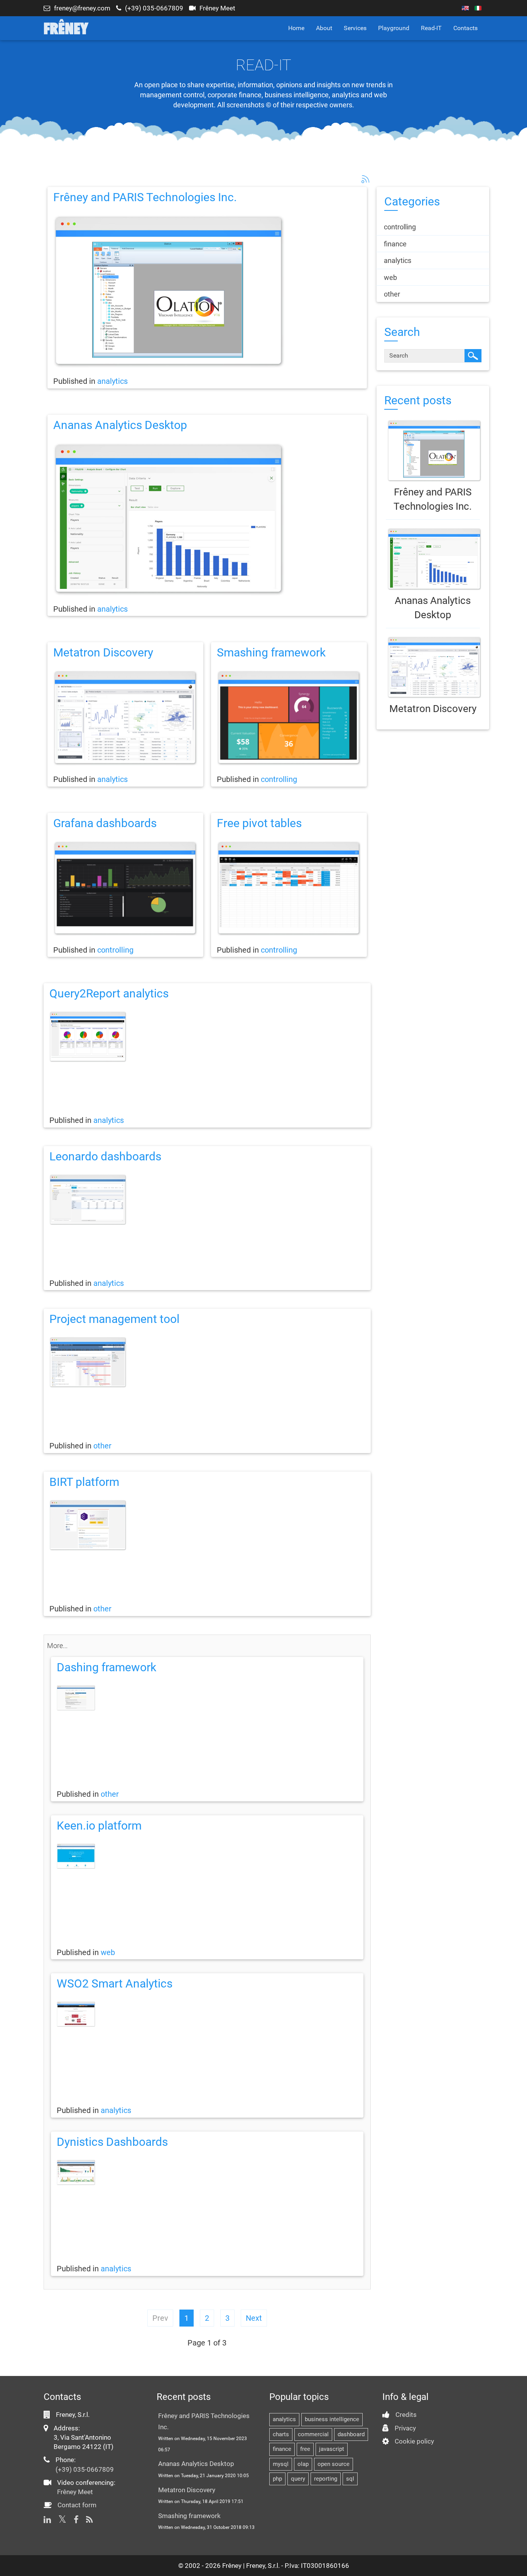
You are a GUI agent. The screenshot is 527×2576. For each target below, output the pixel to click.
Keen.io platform (99, 1826)
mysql (281, 2464)
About (324, 28)
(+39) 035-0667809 (154, 8)
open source (334, 2464)
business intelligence (332, 2419)
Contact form (77, 2505)
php (277, 2479)
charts (281, 2434)
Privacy (405, 2428)
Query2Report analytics (109, 993)
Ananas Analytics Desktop (120, 425)
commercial (313, 2434)
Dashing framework (106, 1667)
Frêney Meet (217, 8)
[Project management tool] (207, 1362)
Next (254, 2318)
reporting (326, 2479)
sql (350, 2479)
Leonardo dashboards (105, 1156)
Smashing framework (271, 652)
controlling (279, 779)
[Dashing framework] (207, 1698)
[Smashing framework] (289, 718)
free (305, 2449)
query (298, 2479)
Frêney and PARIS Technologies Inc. (145, 197)
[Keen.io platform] (207, 1856)
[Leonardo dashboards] (207, 1200)
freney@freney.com (82, 8)
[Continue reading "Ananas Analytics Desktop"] (433, 559)
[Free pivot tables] (289, 889)
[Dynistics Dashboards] (207, 2172)
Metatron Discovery (103, 652)
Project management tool (114, 1319)
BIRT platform (84, 1482)
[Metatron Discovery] (125, 718)
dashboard (351, 2434)
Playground (394, 28)
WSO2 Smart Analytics (115, 1983)
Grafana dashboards (105, 823)
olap (303, 2464)
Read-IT (431, 28)
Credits (406, 2415)
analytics (112, 381)
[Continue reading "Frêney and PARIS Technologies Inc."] (433, 451)
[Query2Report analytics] (207, 1037)
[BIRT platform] (207, 1525)
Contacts (465, 28)
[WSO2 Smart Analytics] (207, 2014)
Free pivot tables (259, 823)
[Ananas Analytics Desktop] (207, 519)
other (102, 1446)
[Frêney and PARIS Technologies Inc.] (207, 292)
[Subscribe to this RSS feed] (365, 178)
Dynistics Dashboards (112, 2142)
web (108, 1952)
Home (296, 28)
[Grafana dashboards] (125, 889)
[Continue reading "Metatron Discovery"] (433, 667)
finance (282, 2449)
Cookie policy (414, 2441)
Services (355, 28)
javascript (332, 2449)
